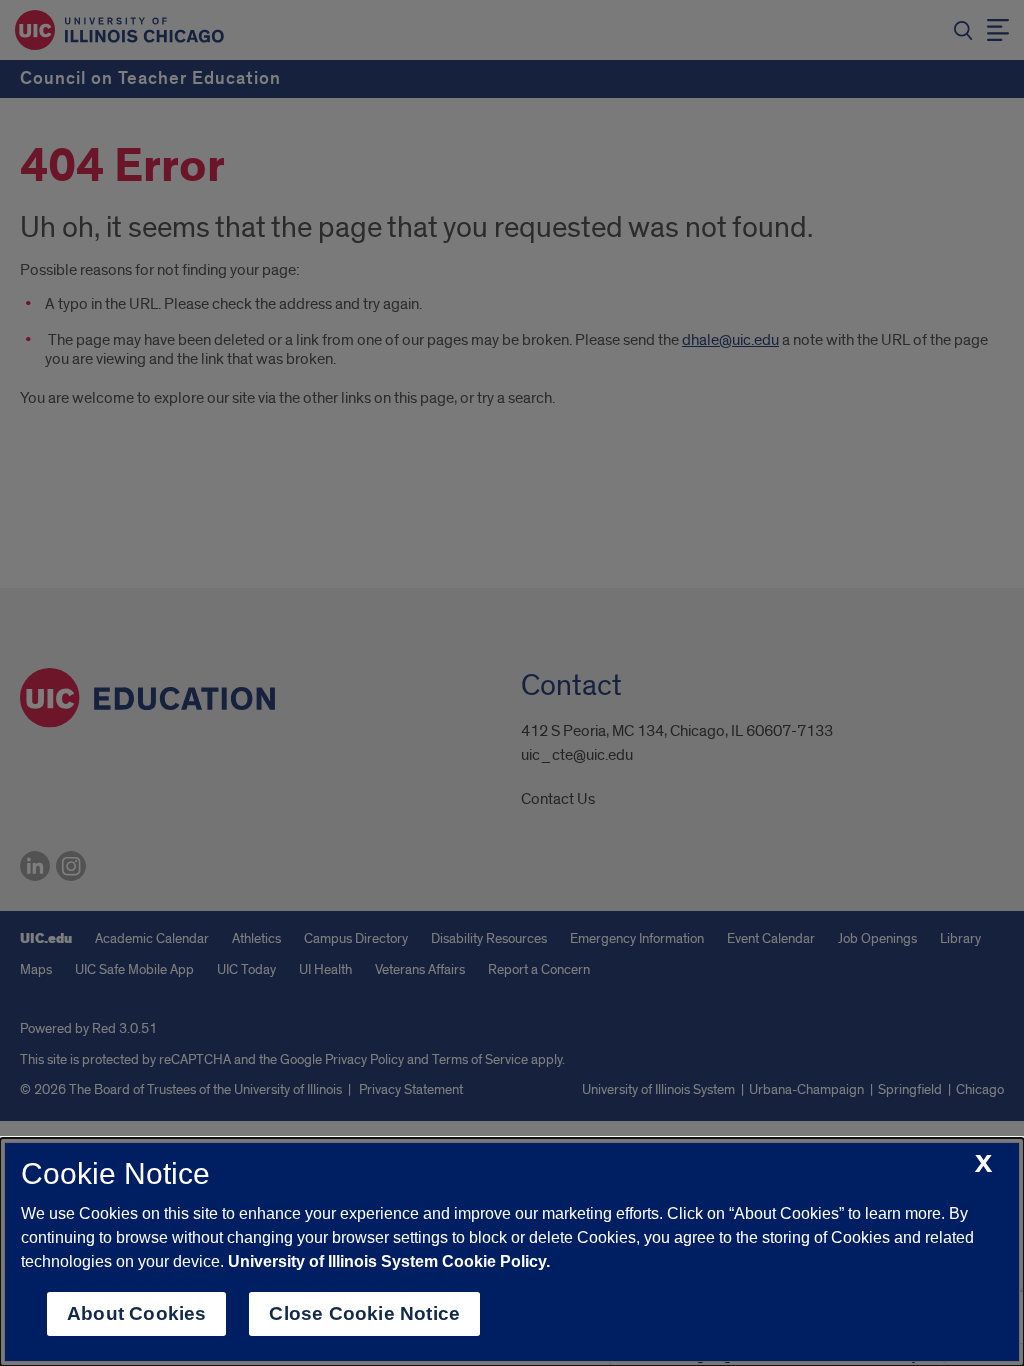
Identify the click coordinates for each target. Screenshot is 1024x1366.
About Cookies (136, 1313)
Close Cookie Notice (364, 1313)
